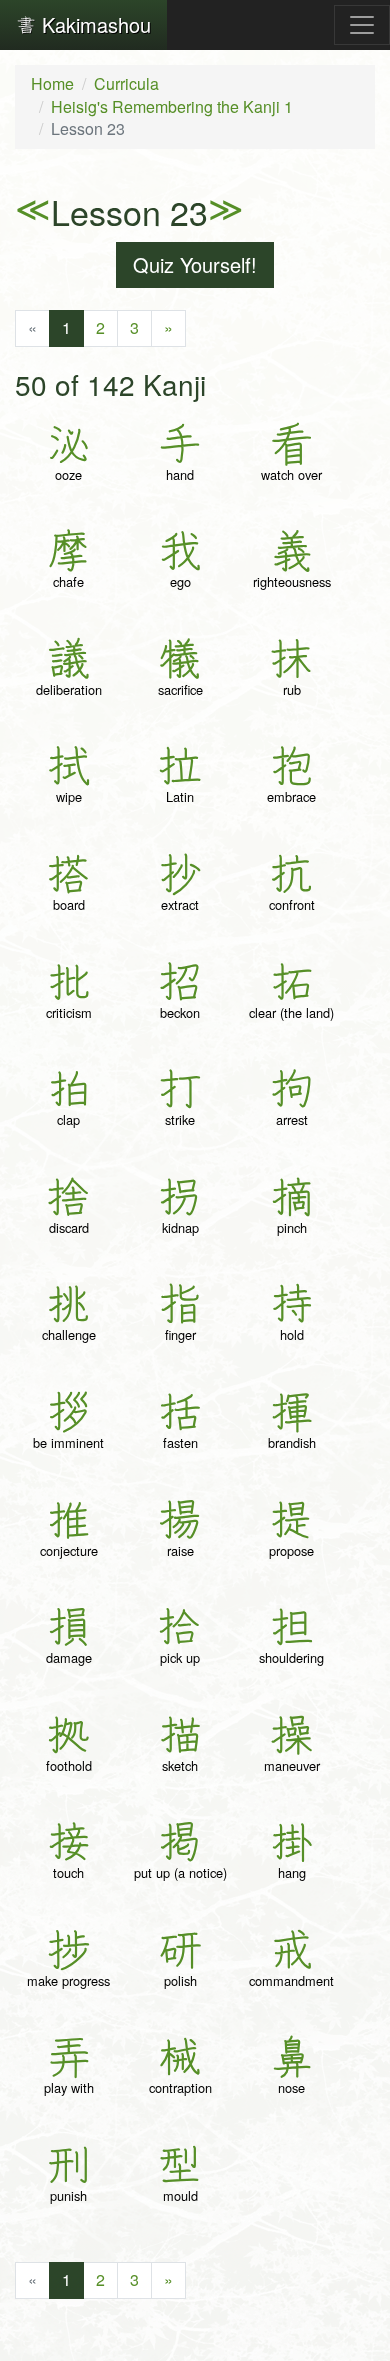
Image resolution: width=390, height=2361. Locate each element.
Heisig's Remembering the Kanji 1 (172, 106)
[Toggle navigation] (362, 25)
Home (52, 83)
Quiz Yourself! (195, 264)
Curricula (126, 83)
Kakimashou (93, 24)
